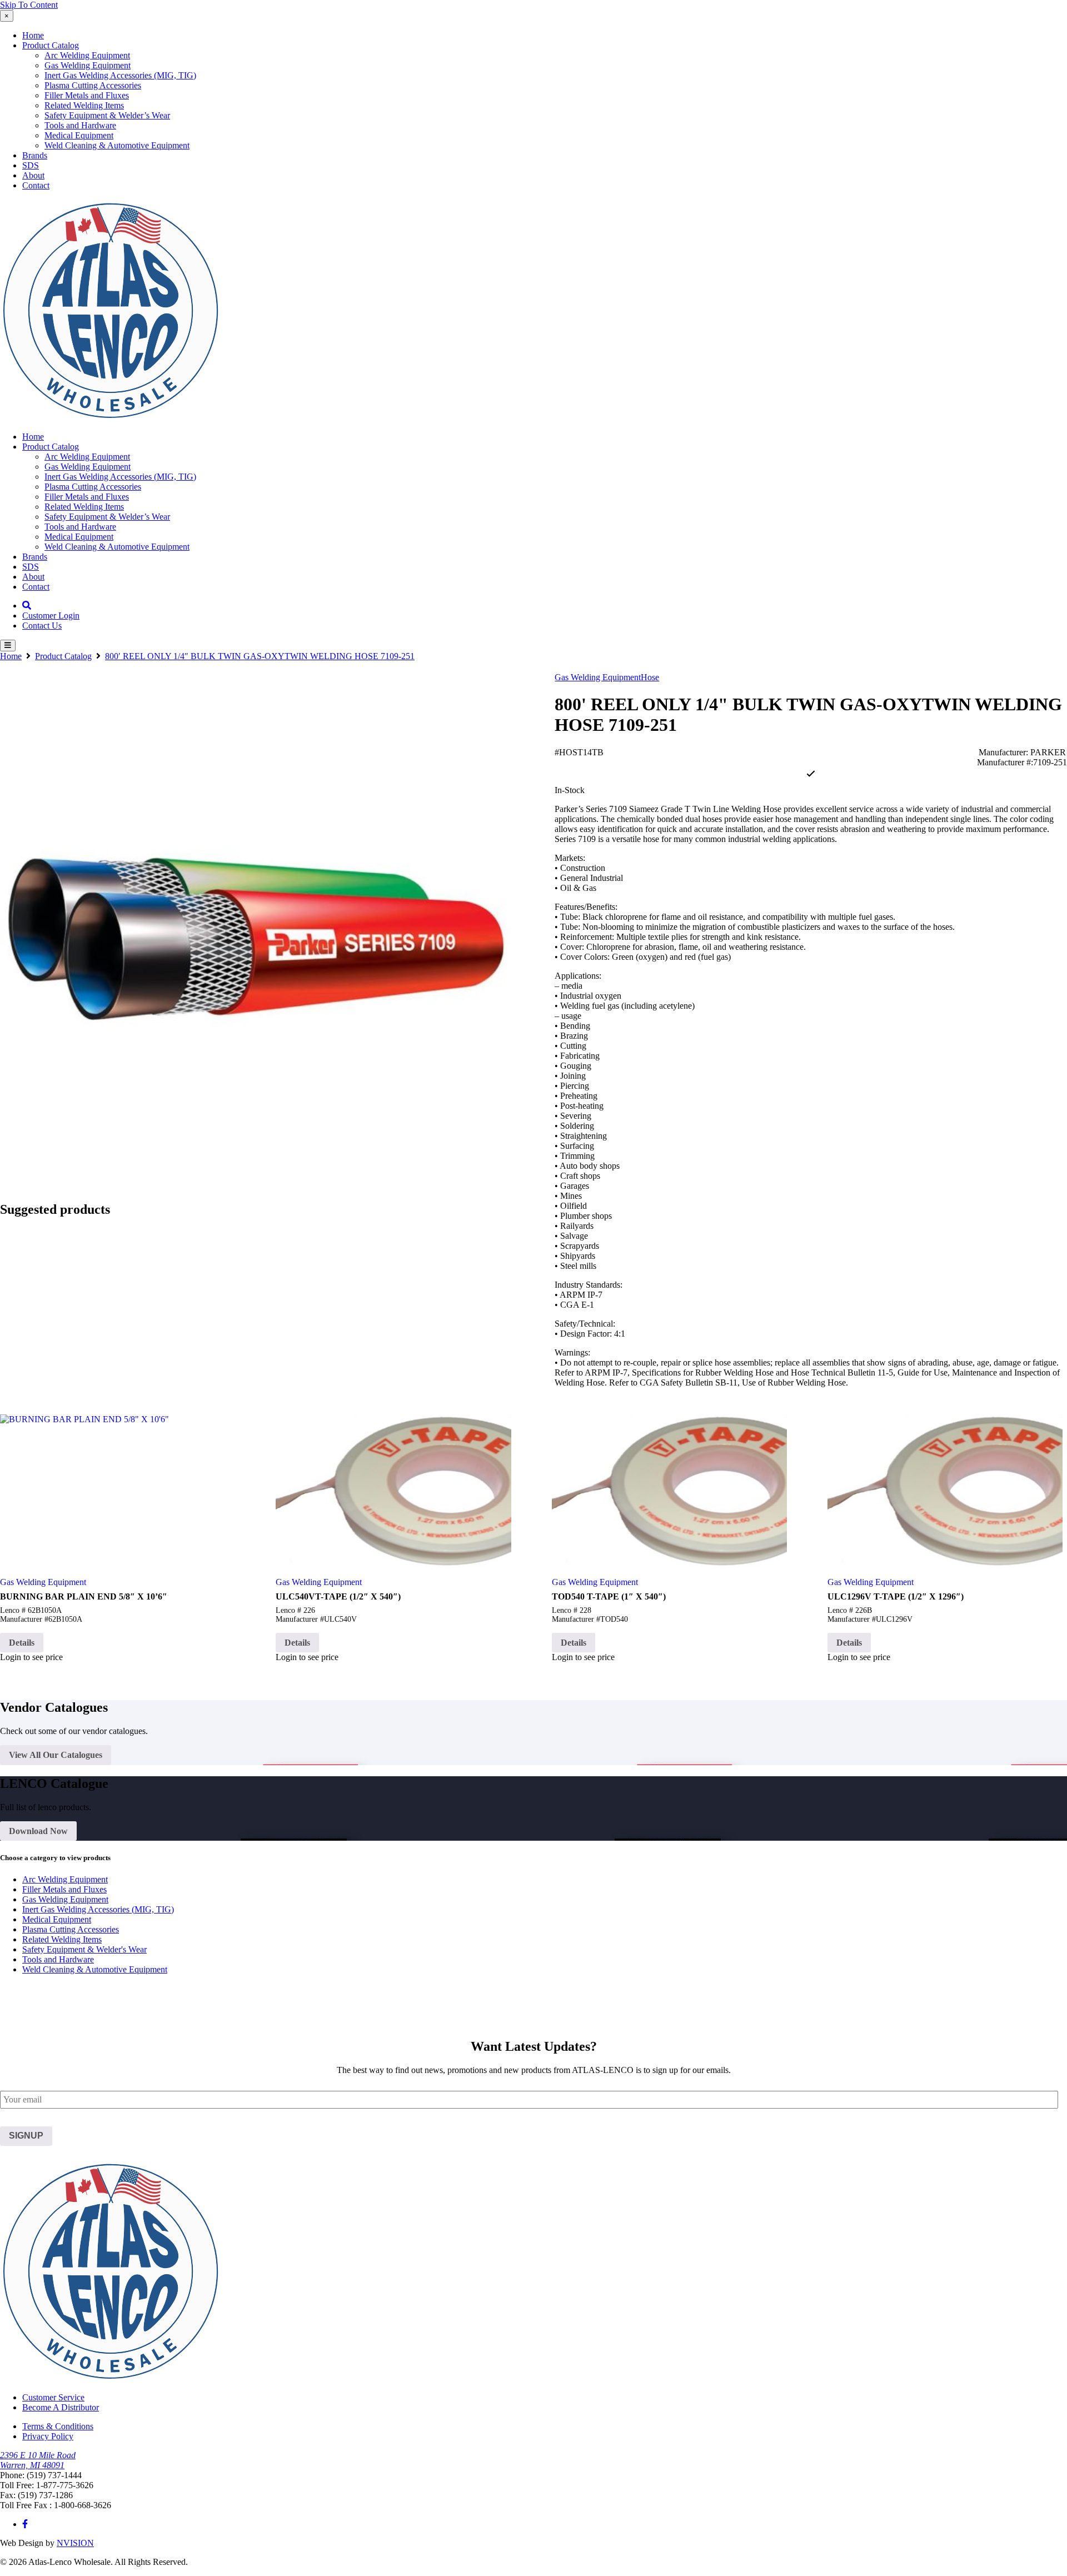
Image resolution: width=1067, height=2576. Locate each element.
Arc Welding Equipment (87, 55)
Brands (35, 155)
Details (22, 1643)
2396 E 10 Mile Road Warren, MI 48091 (38, 2460)
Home (33, 35)
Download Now (38, 1831)
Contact (36, 185)
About (33, 175)
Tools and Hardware (80, 125)
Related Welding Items (84, 105)
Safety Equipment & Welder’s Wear (107, 115)
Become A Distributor (61, 2407)
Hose (650, 677)
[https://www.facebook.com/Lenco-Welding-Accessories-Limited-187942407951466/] (25, 2524)
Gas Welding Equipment (88, 65)
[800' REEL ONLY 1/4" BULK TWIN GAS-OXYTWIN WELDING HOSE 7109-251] (256, 929)
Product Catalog (51, 45)
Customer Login (51, 616)
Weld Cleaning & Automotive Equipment (117, 145)
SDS (31, 165)
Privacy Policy (48, 2436)
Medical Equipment (79, 135)
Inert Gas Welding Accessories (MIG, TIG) (120, 75)
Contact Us (42, 626)
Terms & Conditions (58, 2426)
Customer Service (53, 2397)
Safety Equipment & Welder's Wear (84, 1949)
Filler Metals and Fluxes (87, 95)
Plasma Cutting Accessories (93, 85)
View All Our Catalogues (56, 1755)
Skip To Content (29, 5)
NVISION (75, 2543)
